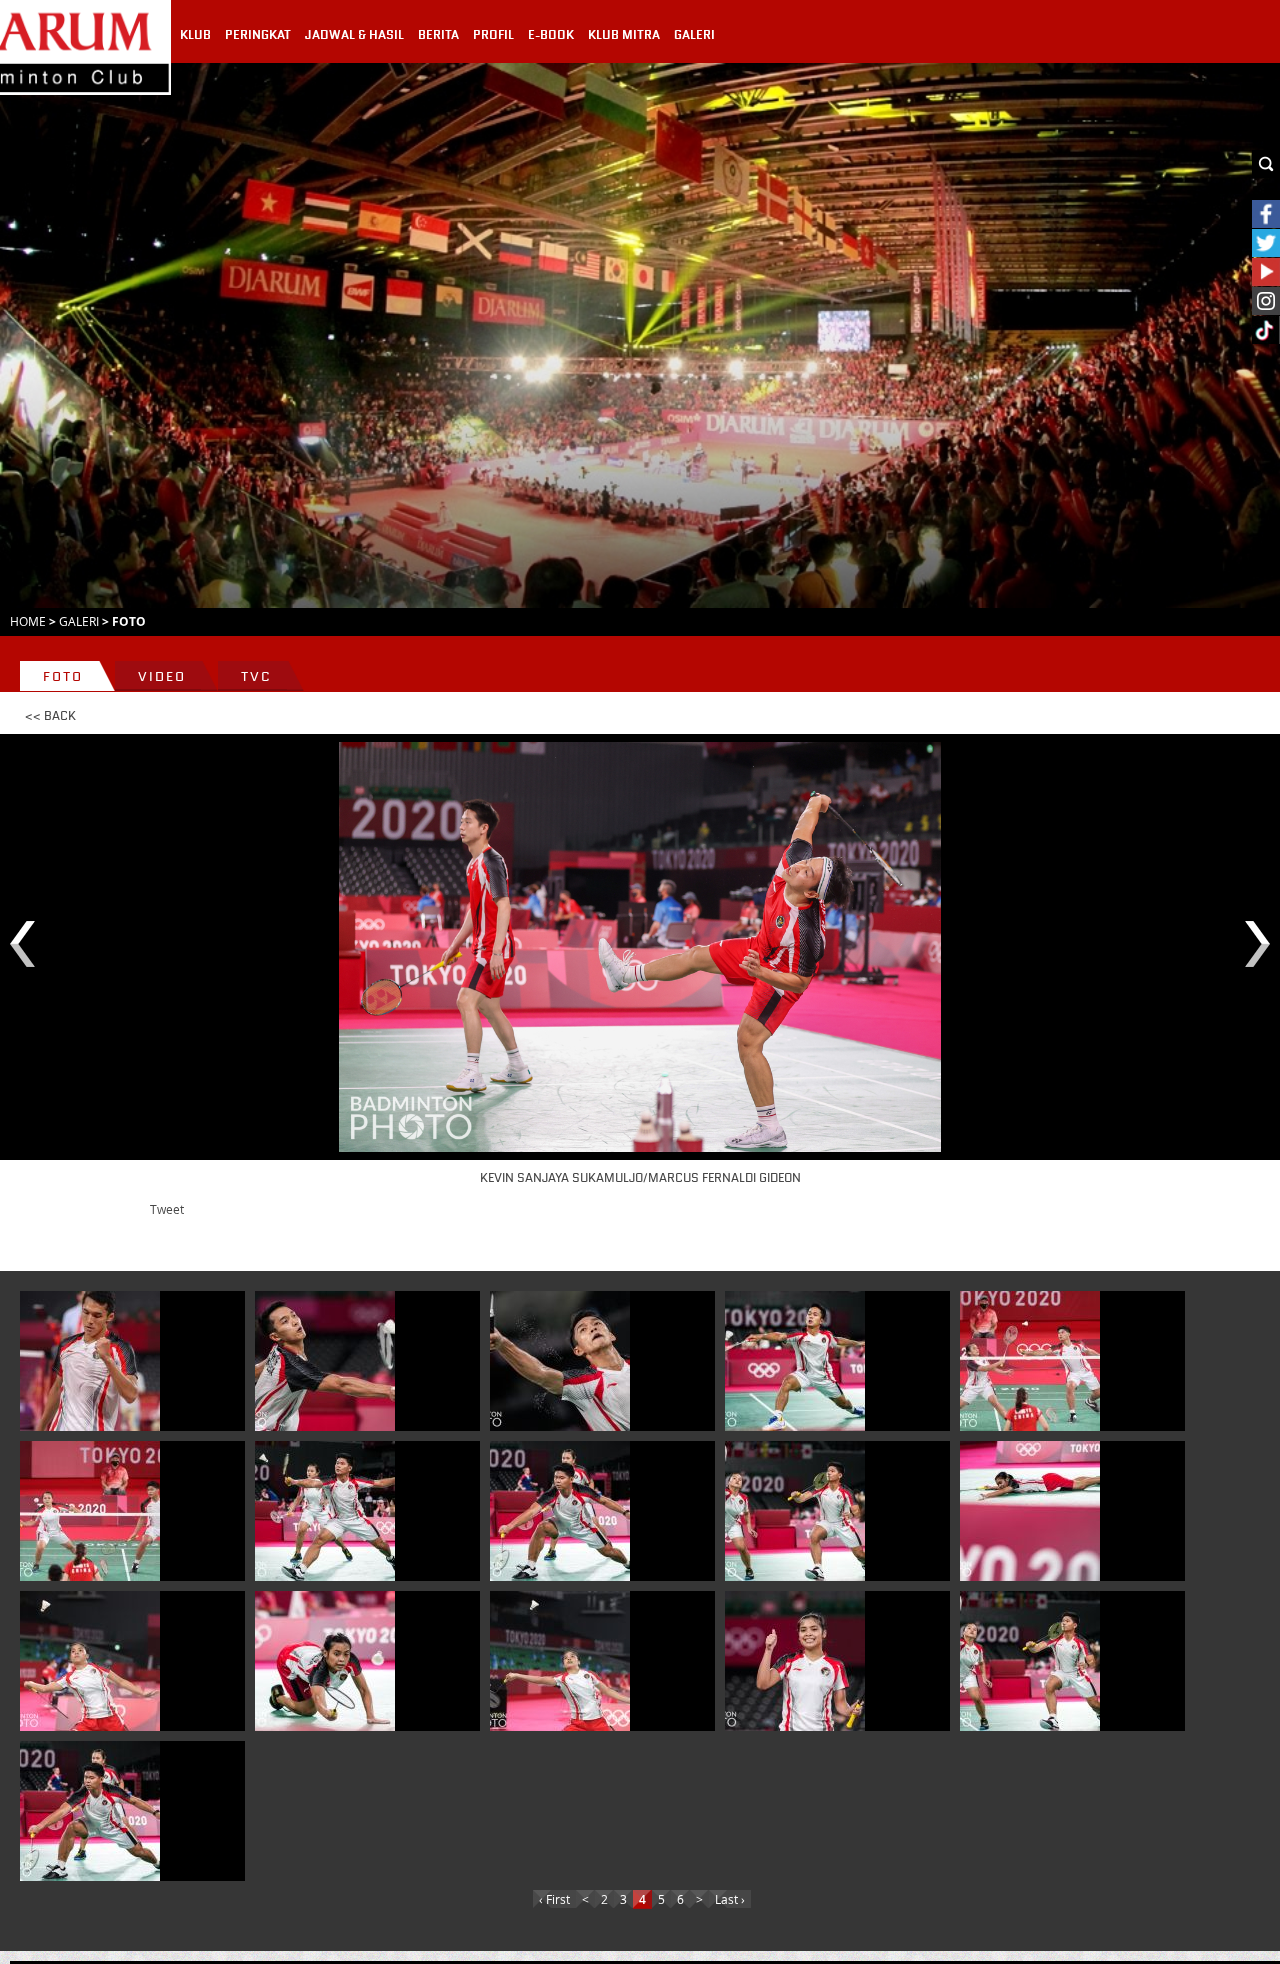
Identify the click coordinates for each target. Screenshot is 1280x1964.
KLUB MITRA (624, 35)
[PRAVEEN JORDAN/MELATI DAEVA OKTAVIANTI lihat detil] (1030, 1361)
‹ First (554, 1899)
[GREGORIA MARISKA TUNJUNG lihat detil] (1030, 1511)
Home (28, 621)
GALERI (694, 35)
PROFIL (493, 35)
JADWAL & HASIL (354, 35)
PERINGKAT (258, 35)
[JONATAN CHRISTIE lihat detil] (90, 1361)
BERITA (438, 35)
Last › (730, 1899)
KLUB (195, 35)
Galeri (79, 621)
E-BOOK (551, 35)
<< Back (50, 716)
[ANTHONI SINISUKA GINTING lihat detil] (795, 1361)
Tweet (167, 1209)
